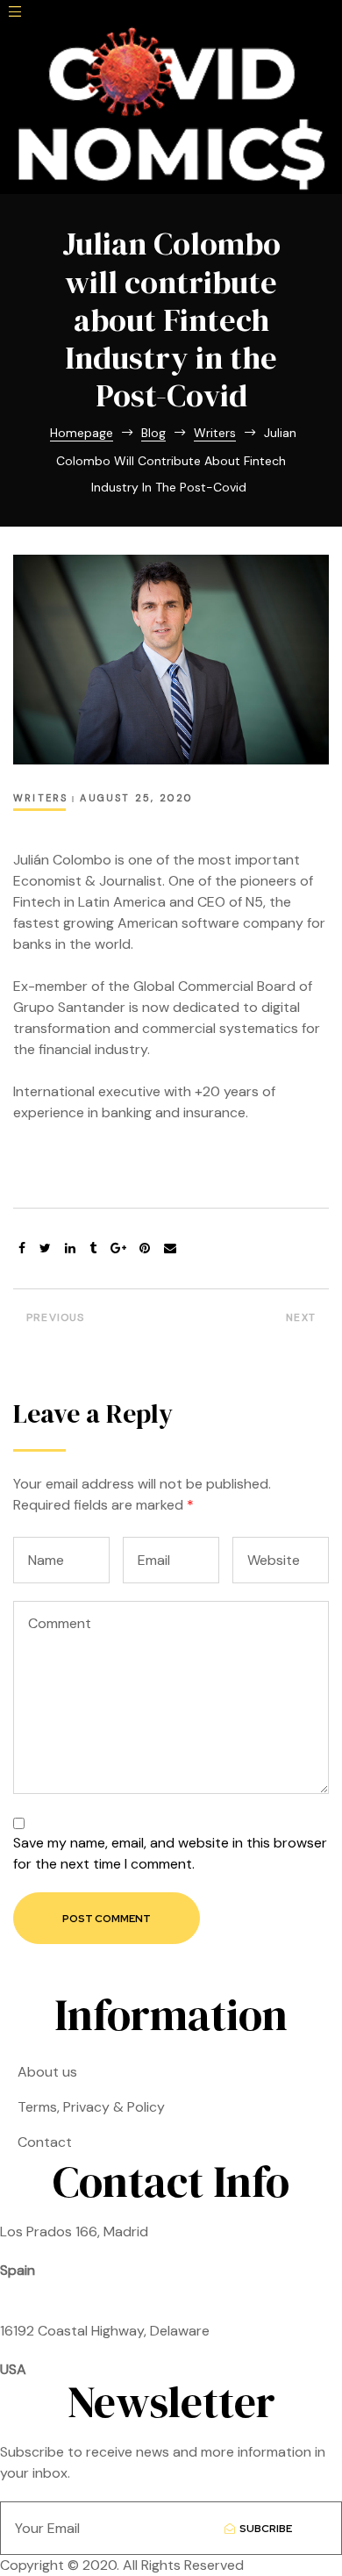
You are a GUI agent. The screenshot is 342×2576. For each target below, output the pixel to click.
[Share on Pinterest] (145, 1249)
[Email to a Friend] (170, 1249)
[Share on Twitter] (45, 1249)
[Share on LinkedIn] (70, 1249)
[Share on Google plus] (118, 1249)
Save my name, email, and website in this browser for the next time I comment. (170, 1853)
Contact (45, 2142)
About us (47, 2072)
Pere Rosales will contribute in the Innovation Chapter (88, 1322)
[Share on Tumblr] (93, 1249)
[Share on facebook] (22, 1249)
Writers (40, 798)
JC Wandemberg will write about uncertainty (254, 1322)
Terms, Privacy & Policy (91, 2107)
